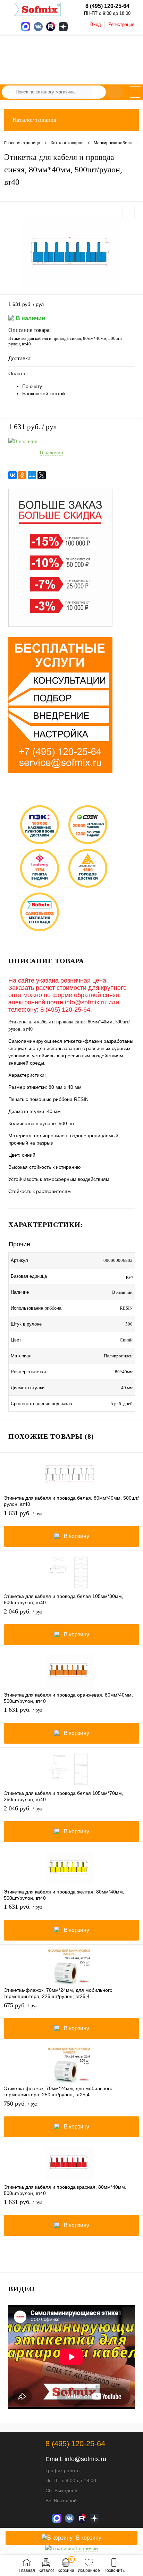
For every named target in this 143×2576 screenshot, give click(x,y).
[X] (42, 475)
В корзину (77, 1536)
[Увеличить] (71, 253)
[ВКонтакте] (12, 475)
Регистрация (121, 24)
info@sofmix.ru (86, 1002)
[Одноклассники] (22, 475)
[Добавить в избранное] (128, 212)
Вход (96, 24)
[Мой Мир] (32, 475)
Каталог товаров (35, 120)
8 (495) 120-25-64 (65, 1010)
